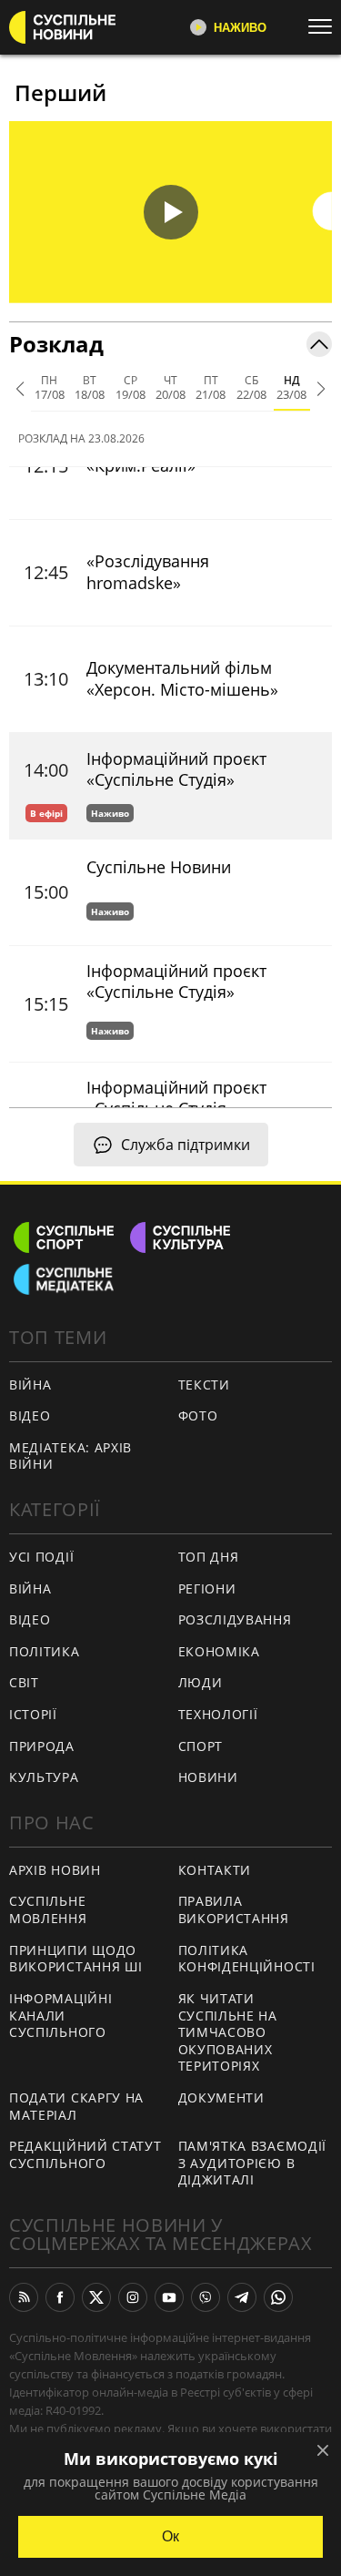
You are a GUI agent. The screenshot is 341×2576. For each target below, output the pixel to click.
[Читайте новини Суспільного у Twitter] (96, 2297)
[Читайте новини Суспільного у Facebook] (60, 2297)
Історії (33, 1714)
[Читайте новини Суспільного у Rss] (24, 2297)
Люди (201, 1682)
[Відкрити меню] (325, 26)
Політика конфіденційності (247, 1959)
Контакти (215, 1870)
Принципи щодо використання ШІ (76, 1959)
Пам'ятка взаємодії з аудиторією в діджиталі (253, 2163)
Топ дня (209, 1557)
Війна (30, 1385)
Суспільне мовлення (48, 1909)
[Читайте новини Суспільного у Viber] (206, 2297)
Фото (198, 1415)
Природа (42, 1746)
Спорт (201, 1746)
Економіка (219, 1651)
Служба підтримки (186, 1145)
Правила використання (234, 1909)
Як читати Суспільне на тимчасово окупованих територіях (228, 2032)
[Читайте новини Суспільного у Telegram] (242, 2297)
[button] (170, 212)
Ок (170, 2536)
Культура (44, 1777)
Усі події (41, 1557)
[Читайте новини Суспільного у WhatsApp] (278, 2297)
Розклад (56, 344)
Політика (45, 1651)
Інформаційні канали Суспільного (60, 2015)
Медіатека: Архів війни (70, 1456)
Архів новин (55, 1870)
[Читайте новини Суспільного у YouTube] (169, 2297)
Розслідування (235, 1619)
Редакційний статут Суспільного (85, 2154)
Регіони (207, 1588)
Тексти (204, 1385)
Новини (208, 1777)
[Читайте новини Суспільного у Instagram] (133, 2297)
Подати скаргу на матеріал (76, 2106)
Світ (24, 1682)
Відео (30, 1415)
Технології (218, 1714)
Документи (221, 2097)
